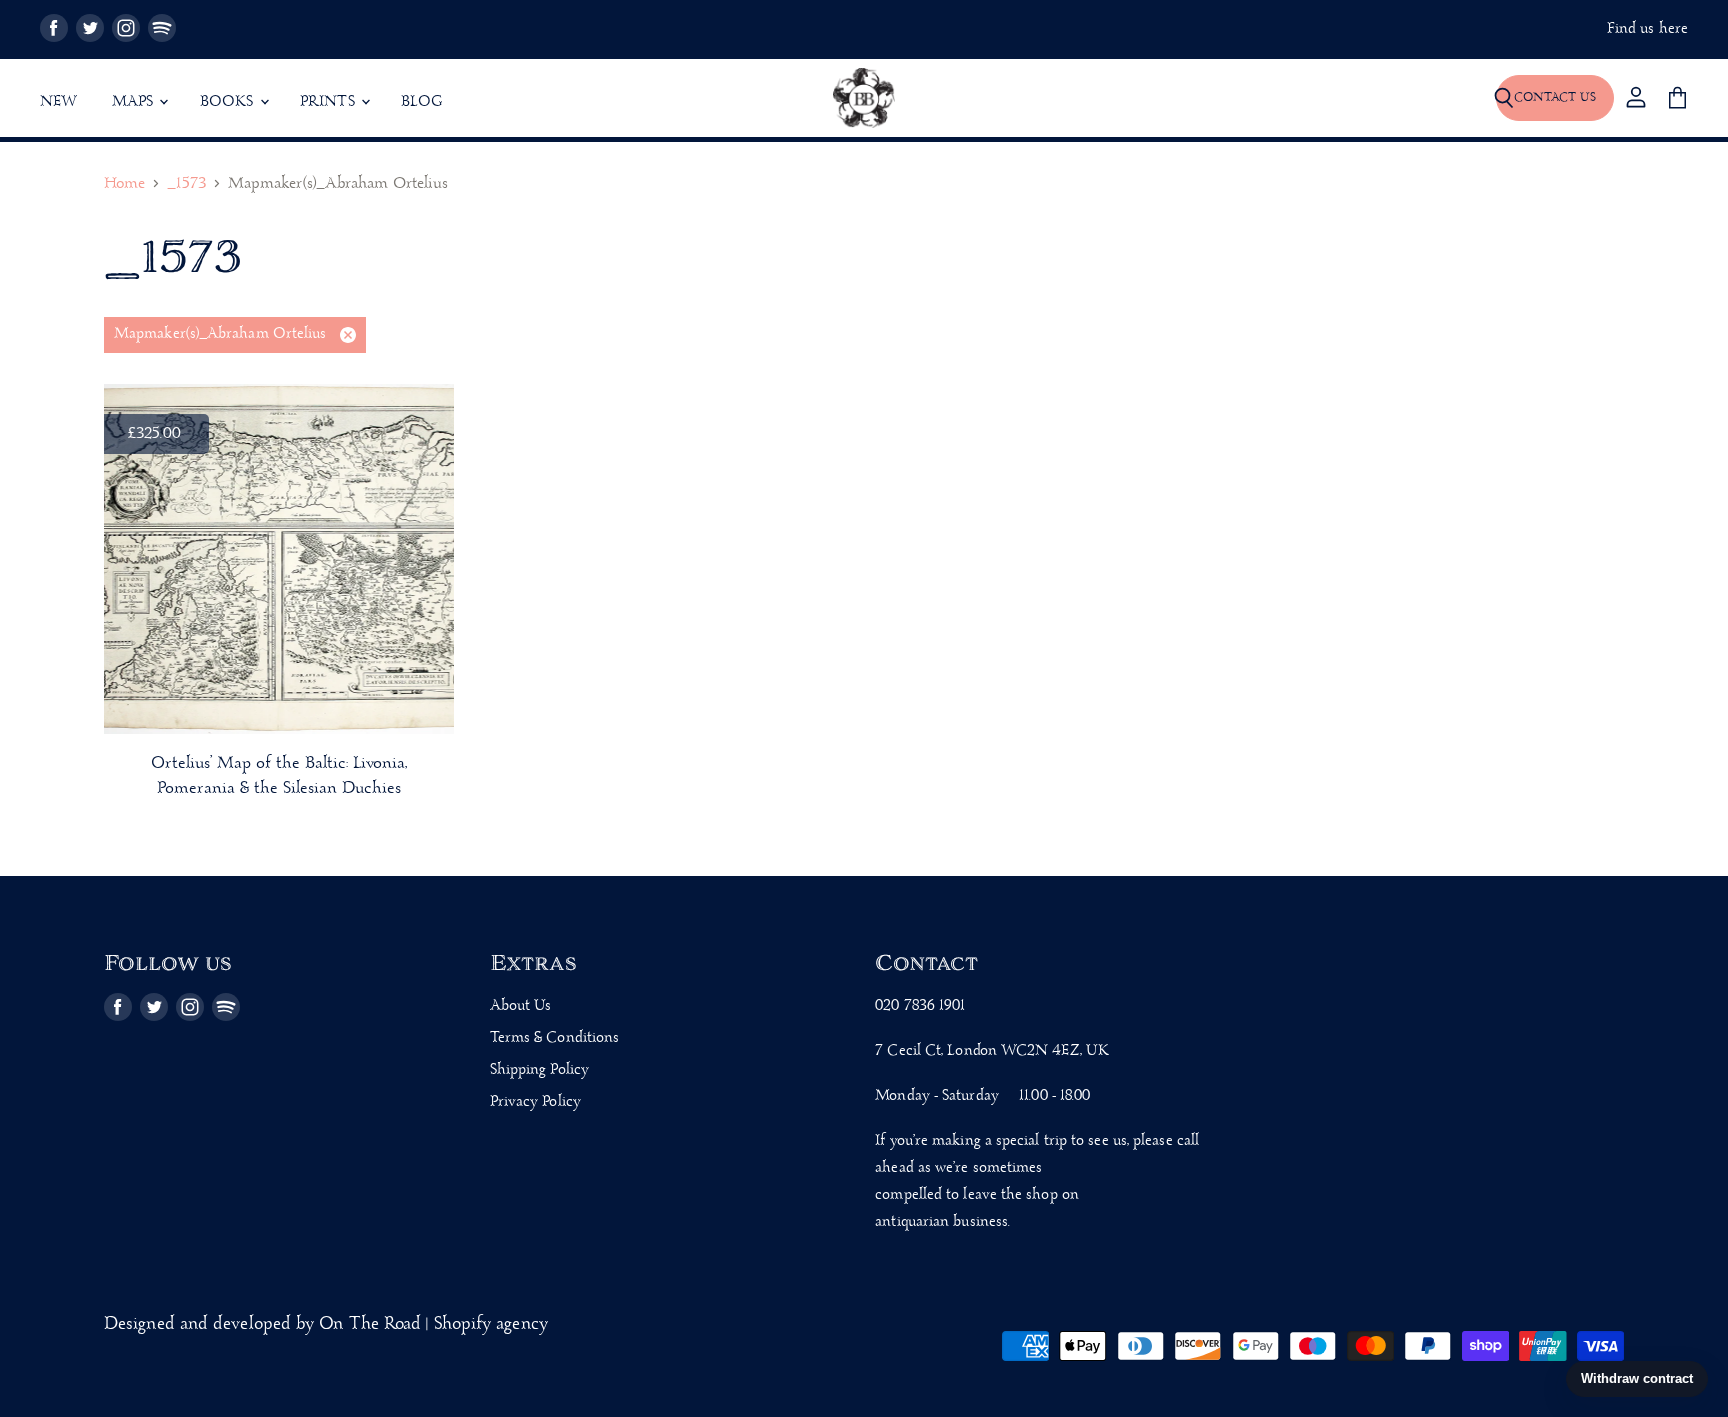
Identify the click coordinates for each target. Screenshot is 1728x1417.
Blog (422, 102)
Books (229, 102)
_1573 (186, 184)
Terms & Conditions (555, 1038)
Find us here (1647, 29)
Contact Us (1555, 97)
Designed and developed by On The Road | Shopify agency (326, 1324)
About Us (521, 1006)
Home (124, 184)
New (59, 102)
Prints (329, 102)
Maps (135, 102)
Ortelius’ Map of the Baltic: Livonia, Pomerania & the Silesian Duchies (279, 776)
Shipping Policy (539, 1070)
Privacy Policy (535, 1102)
